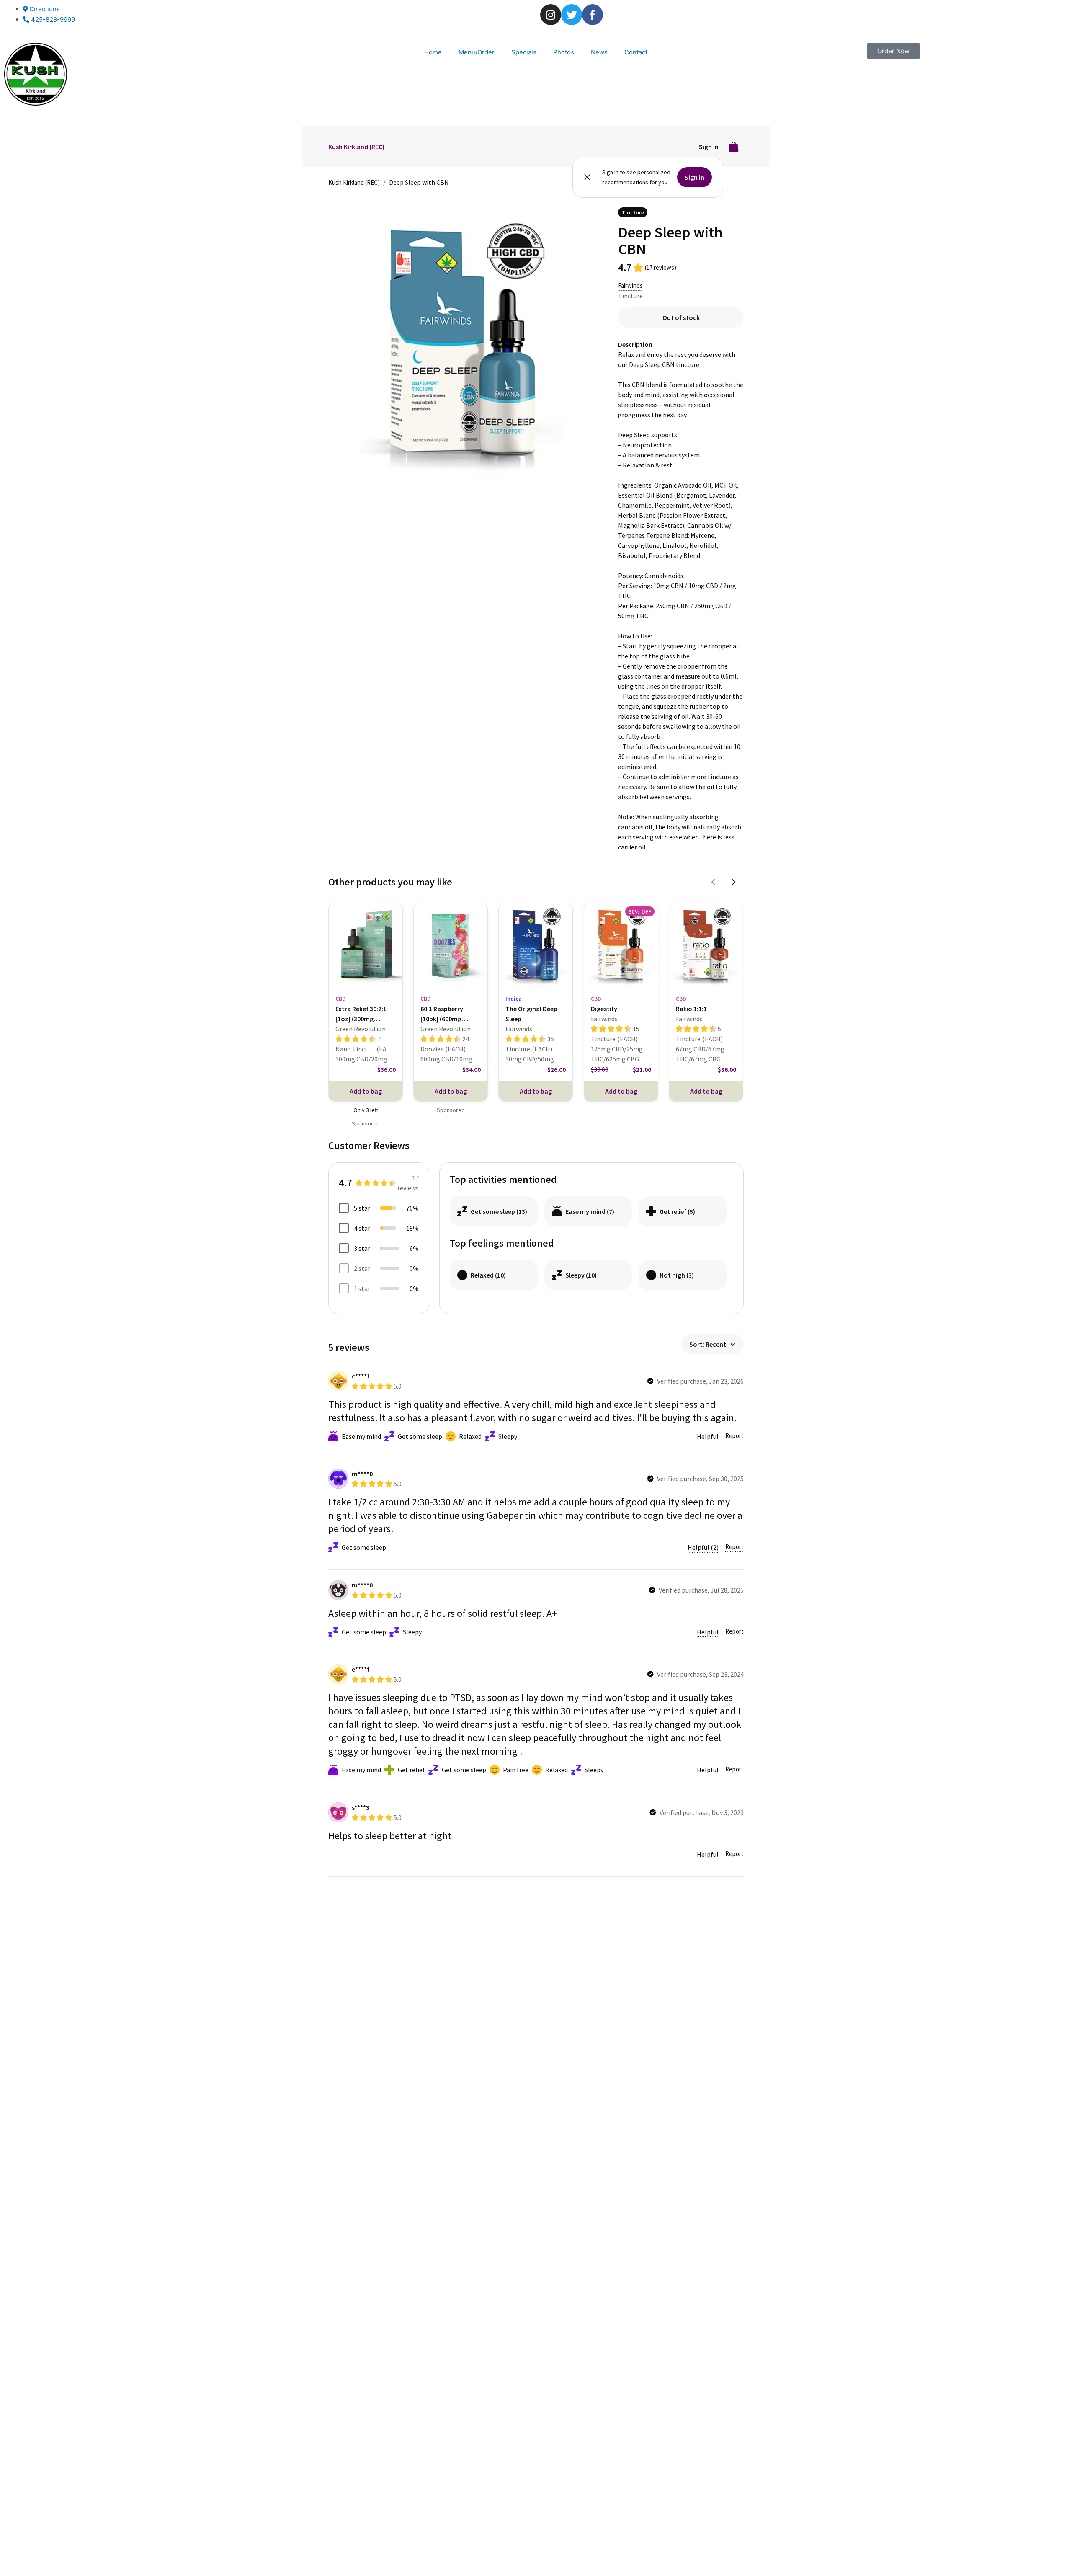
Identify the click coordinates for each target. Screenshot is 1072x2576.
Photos (564, 52)
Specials (524, 52)
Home (433, 52)
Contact (636, 52)
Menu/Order (477, 52)
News (599, 52)
